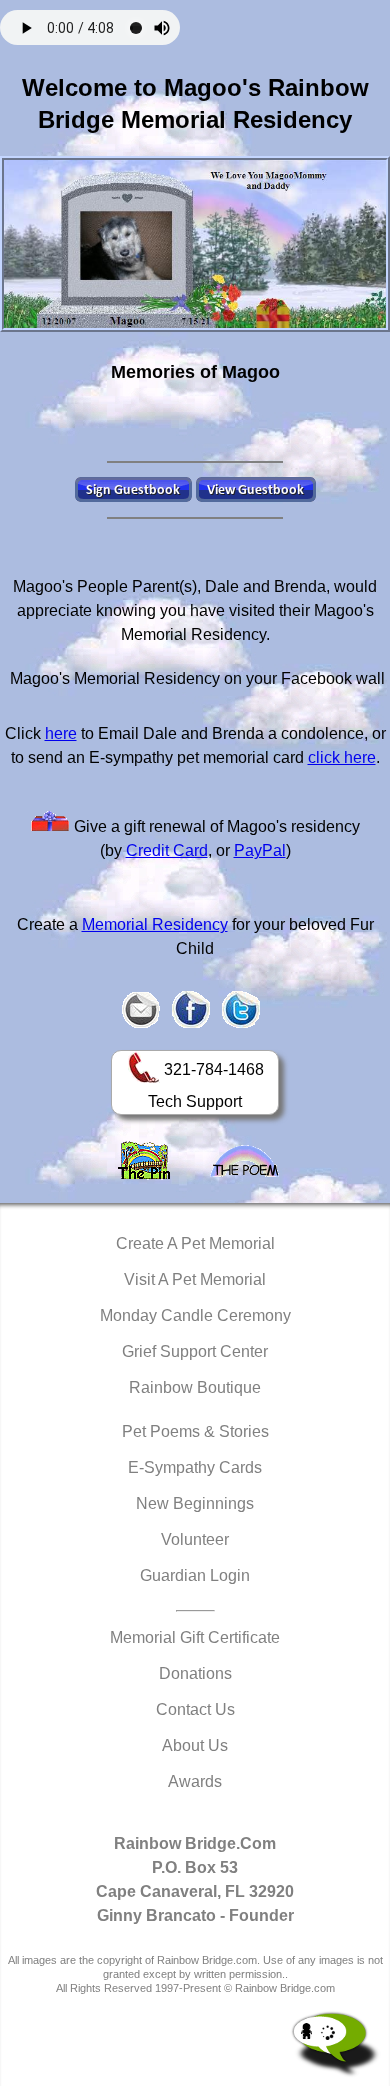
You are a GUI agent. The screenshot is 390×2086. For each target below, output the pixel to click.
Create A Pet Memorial (195, 1243)
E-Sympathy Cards (195, 1467)
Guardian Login (195, 1575)
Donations (195, 1673)
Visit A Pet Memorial (195, 1279)
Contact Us (195, 1709)
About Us (195, 1745)
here (61, 733)
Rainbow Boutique (195, 1387)
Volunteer (195, 1539)
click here (342, 757)
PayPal (260, 850)
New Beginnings (195, 1503)
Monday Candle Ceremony (195, 1315)
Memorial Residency (155, 924)
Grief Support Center (195, 1351)
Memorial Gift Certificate (195, 1637)
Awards (195, 1781)
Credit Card (167, 850)
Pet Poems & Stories (195, 1431)
